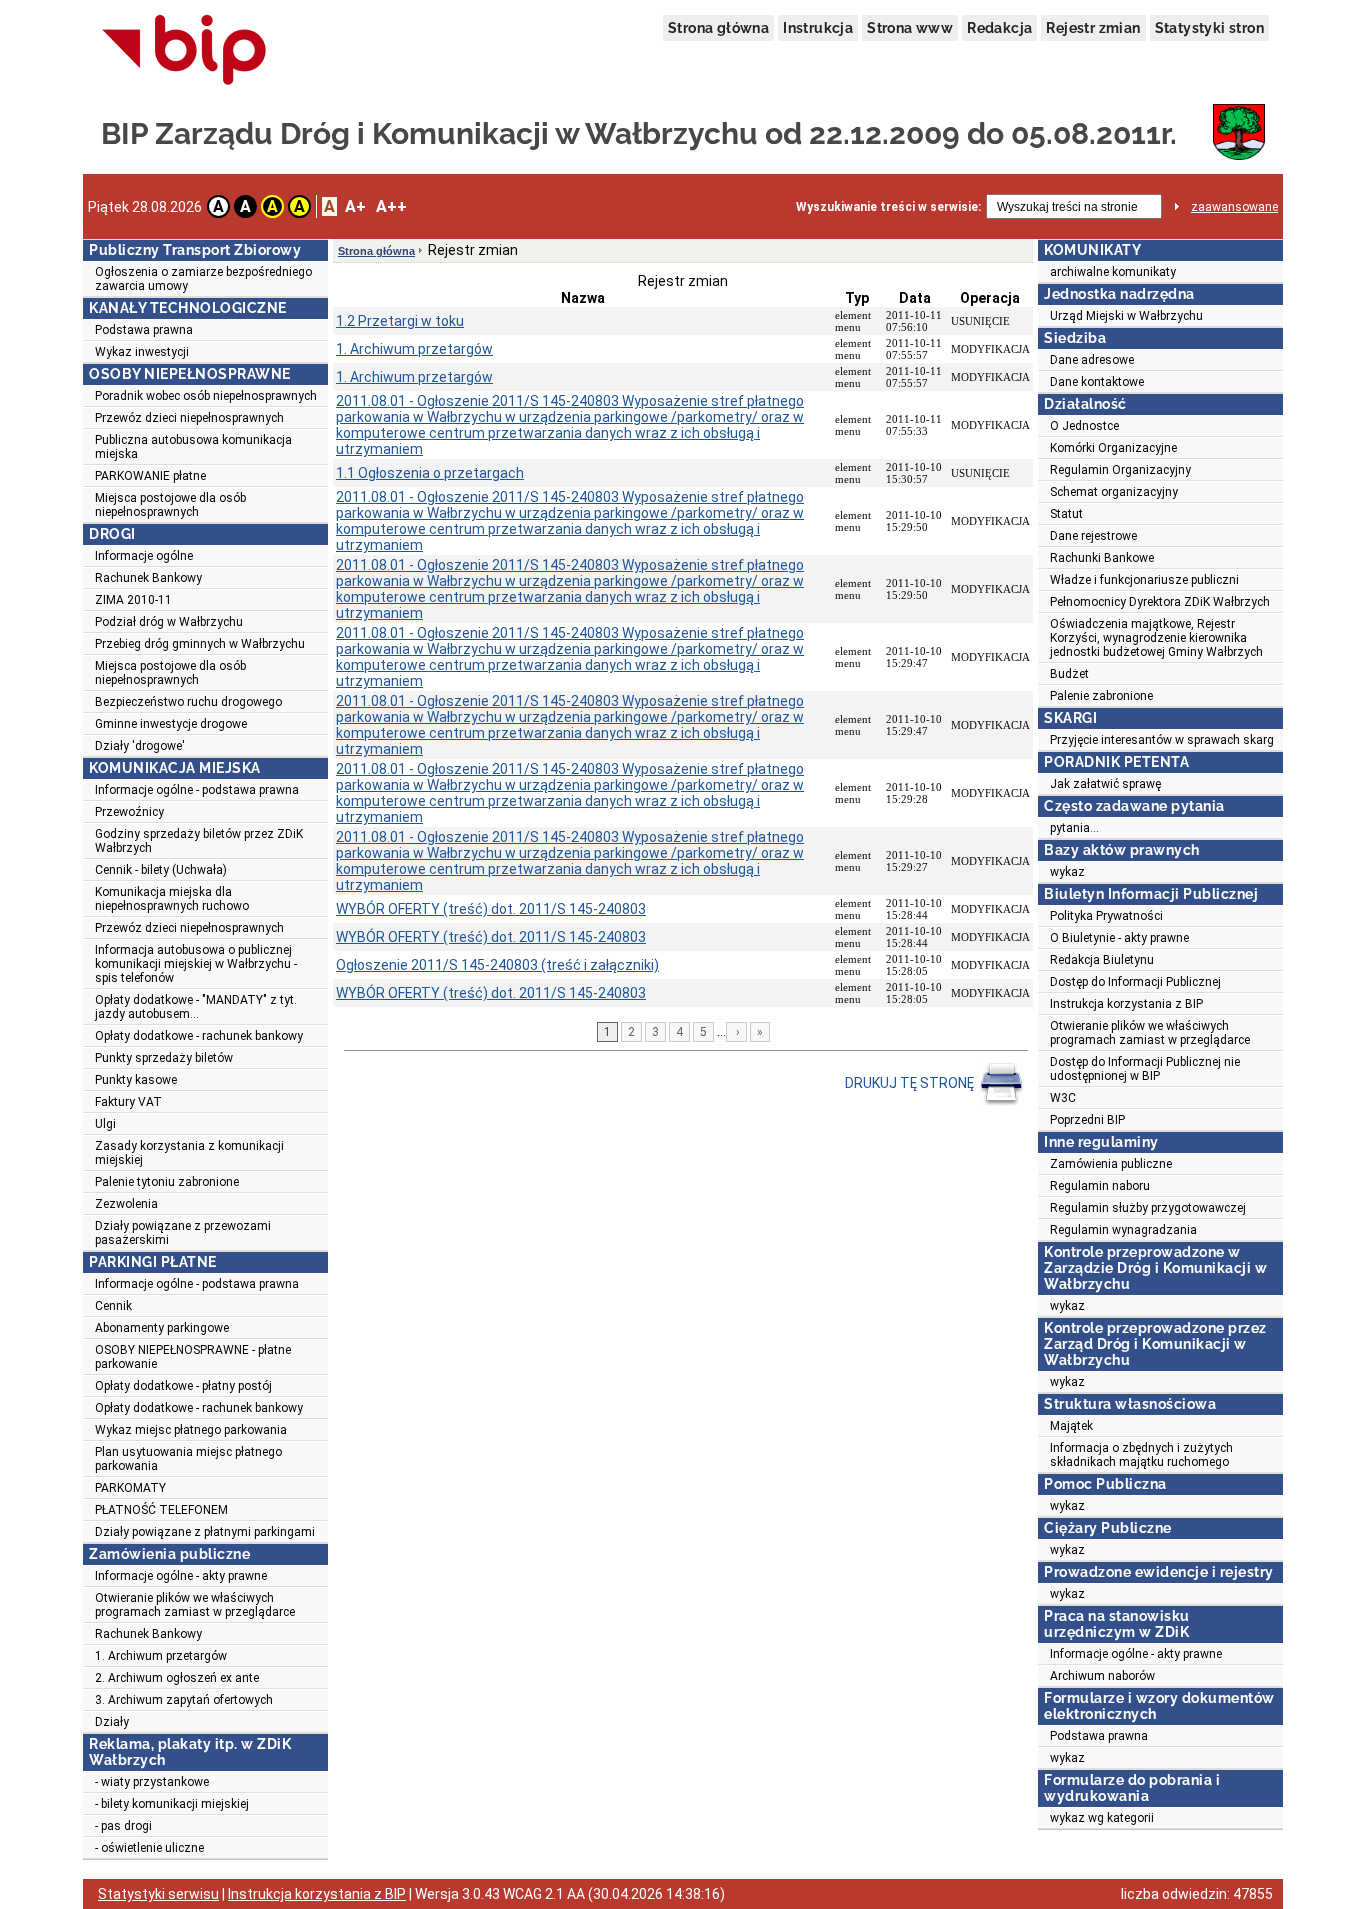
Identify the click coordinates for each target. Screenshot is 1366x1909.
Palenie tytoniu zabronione (167, 1182)
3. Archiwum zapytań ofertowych (184, 1700)
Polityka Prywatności (1106, 916)
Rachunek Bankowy (148, 578)
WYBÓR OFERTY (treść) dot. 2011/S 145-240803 (491, 909)
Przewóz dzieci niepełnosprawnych (189, 418)
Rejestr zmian (1093, 28)
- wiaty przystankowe (152, 1782)
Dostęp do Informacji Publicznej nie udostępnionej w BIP (1145, 1069)
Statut (1066, 514)
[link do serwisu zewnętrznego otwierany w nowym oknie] (184, 51)
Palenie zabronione (1101, 696)
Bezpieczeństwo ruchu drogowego (188, 702)
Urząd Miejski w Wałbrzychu (1126, 316)
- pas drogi (123, 1826)
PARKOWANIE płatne (150, 476)
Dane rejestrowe (1093, 536)
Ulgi (105, 1124)
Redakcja (999, 28)
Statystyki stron (1209, 28)
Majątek (1071, 1426)
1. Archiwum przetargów (161, 1656)
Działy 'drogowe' (140, 746)
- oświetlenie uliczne (149, 1848)
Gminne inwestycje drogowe (171, 724)
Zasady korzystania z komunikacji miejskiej (189, 1153)
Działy (112, 1722)
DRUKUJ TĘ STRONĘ (911, 1083)
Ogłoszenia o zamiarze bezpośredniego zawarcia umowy (203, 279)
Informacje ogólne (144, 556)
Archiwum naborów (1102, 1676)
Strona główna (718, 28)
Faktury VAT (128, 1102)
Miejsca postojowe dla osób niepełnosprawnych (170, 505)
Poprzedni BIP (1087, 1120)
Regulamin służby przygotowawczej (1148, 1208)
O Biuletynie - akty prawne (1119, 938)
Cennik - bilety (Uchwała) (161, 870)
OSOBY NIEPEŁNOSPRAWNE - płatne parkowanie (193, 1357)
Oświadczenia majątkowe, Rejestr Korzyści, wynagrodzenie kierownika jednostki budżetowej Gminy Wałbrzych (1156, 638)
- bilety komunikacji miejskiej (172, 1804)
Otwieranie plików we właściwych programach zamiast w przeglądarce (195, 1605)
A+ (355, 206)
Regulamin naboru (1100, 1186)
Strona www (910, 28)
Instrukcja (818, 28)
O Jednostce (1084, 426)
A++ (391, 206)
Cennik (113, 1306)
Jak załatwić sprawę (1105, 784)
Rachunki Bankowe (1102, 558)
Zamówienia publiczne (1111, 1164)
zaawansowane (1234, 207)
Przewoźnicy (129, 812)
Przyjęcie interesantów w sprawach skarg (1162, 740)
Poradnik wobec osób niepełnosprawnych (206, 396)
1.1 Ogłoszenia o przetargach (430, 473)
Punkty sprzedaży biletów (164, 1058)
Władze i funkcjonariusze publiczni (1144, 580)
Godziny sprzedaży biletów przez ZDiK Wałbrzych (199, 841)
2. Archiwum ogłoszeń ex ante (177, 1678)
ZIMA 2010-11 (133, 600)
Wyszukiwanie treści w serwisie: (888, 207)
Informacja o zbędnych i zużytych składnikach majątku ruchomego (1141, 1455)
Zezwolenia (126, 1204)
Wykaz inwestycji (142, 352)
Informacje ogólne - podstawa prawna (197, 790)
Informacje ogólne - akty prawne (181, 1576)
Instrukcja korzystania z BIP (1126, 1004)
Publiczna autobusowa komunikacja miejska (193, 447)
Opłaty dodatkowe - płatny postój (183, 1386)
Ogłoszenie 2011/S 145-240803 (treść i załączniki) (497, 965)
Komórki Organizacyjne (1113, 448)
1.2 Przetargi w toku (400, 321)
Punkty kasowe (136, 1080)
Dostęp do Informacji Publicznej (1135, 982)
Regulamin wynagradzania (1123, 1230)
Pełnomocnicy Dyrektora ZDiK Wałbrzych (1160, 602)
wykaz (1067, 872)
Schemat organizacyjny (1114, 492)
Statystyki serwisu (158, 1894)
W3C (1063, 1098)
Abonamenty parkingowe (162, 1328)
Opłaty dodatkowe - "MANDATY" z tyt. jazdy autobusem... (196, 1007)
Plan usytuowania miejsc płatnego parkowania (188, 1459)
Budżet (1069, 674)
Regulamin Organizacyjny (1120, 470)
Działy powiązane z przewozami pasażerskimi (183, 1233)
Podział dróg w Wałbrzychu (169, 622)
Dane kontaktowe (1097, 382)
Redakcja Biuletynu (1102, 960)
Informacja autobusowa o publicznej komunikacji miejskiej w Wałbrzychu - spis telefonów (196, 964)
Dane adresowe (1092, 360)
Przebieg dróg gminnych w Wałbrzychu (200, 644)
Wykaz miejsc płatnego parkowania (191, 1430)
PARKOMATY (130, 1488)
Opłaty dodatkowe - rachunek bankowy (199, 1036)
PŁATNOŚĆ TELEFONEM (161, 1510)
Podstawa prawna (144, 330)
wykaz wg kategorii (1102, 1818)
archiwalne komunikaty (1113, 272)
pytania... (1074, 828)
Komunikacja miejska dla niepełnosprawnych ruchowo (172, 899)
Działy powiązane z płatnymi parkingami (205, 1532)
